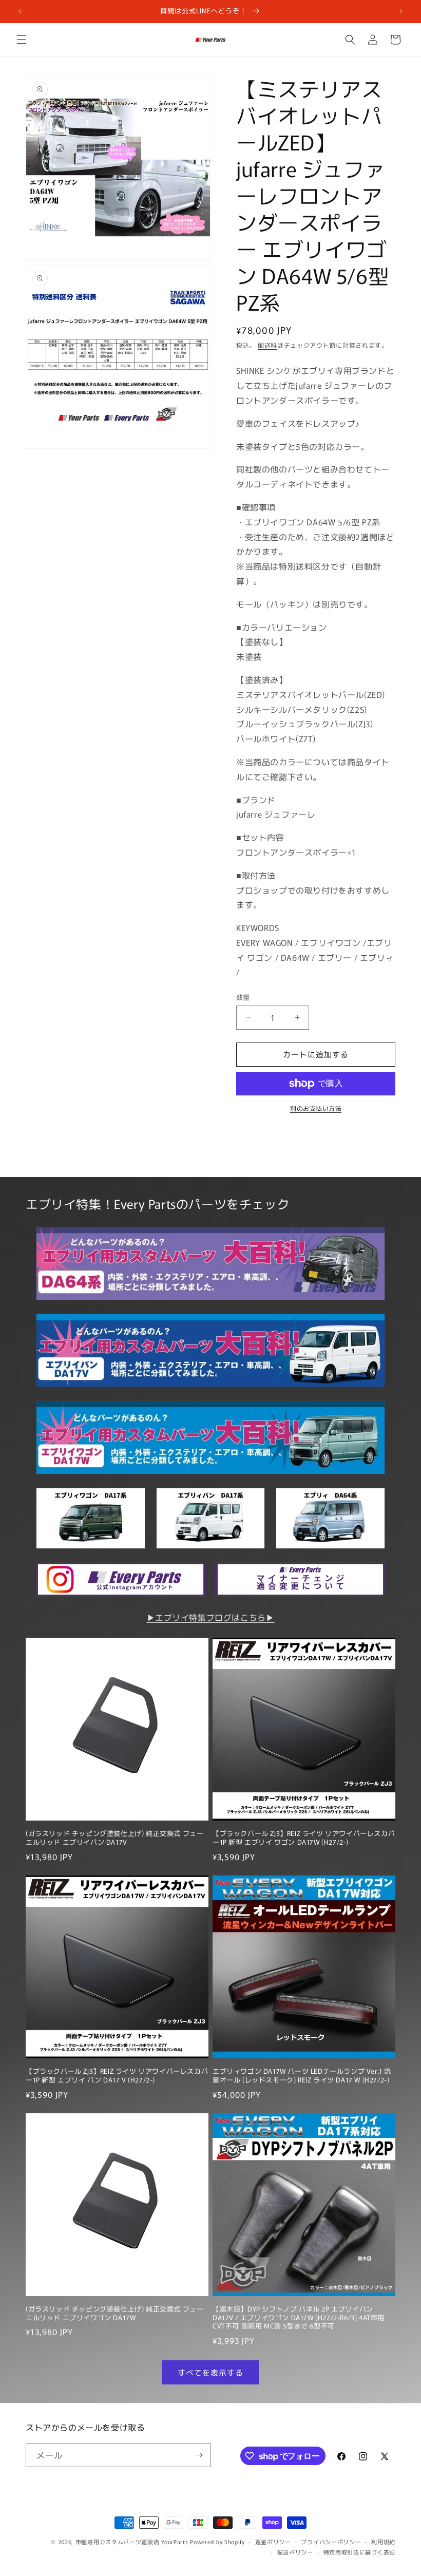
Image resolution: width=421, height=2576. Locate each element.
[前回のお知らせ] (20, 11)
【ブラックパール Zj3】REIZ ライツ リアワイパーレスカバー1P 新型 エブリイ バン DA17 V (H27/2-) (117, 2076)
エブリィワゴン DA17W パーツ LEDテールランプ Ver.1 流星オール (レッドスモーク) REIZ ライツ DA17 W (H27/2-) (302, 2076)
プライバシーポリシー (331, 2542)
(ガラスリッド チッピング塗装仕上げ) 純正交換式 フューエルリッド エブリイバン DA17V (114, 1838)
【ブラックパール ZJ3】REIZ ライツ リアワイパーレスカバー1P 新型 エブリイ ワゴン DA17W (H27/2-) (304, 1838)
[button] (22, 40)
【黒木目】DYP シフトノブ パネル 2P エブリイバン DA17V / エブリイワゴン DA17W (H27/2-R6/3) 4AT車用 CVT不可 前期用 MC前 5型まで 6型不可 (299, 2318)
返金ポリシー (273, 2542)
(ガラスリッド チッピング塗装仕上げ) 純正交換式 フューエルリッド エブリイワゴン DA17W (114, 2314)
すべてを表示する (210, 2372)
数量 (243, 997)
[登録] (199, 2455)
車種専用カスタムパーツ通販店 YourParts (132, 2542)
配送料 (267, 345)
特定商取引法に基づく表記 (359, 2552)
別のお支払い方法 (316, 1108)
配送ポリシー (295, 2552)
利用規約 (383, 2542)
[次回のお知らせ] (401, 11)
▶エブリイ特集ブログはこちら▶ (211, 1617)
